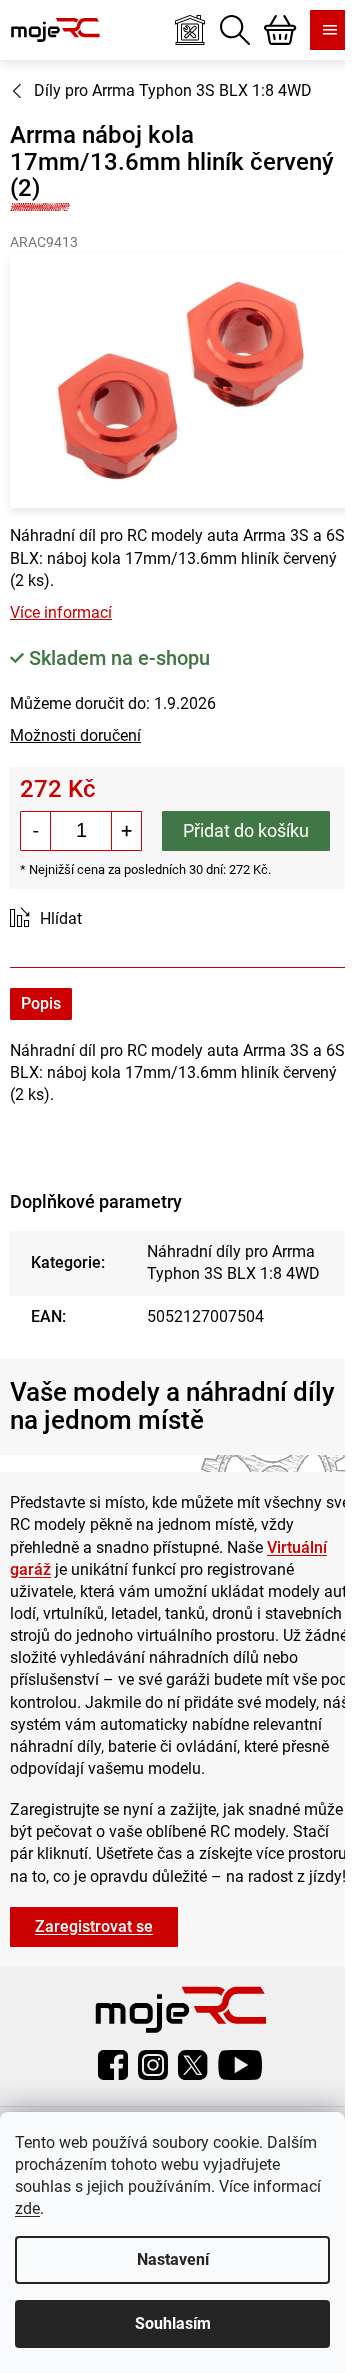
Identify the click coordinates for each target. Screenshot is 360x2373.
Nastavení (173, 2259)
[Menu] (330, 30)
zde (27, 2208)
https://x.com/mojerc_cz (193, 2065)
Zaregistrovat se (94, 1926)
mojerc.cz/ (153, 2065)
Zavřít (122, 919)
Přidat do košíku (246, 830)
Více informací (61, 612)
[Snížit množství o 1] (36, 831)
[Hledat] (235, 30)
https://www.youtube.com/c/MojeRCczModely (240, 2065)
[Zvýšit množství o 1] (126, 831)
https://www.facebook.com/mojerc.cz (113, 2065)
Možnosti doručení (75, 735)
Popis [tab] (41, 1003)
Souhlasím (173, 2323)
